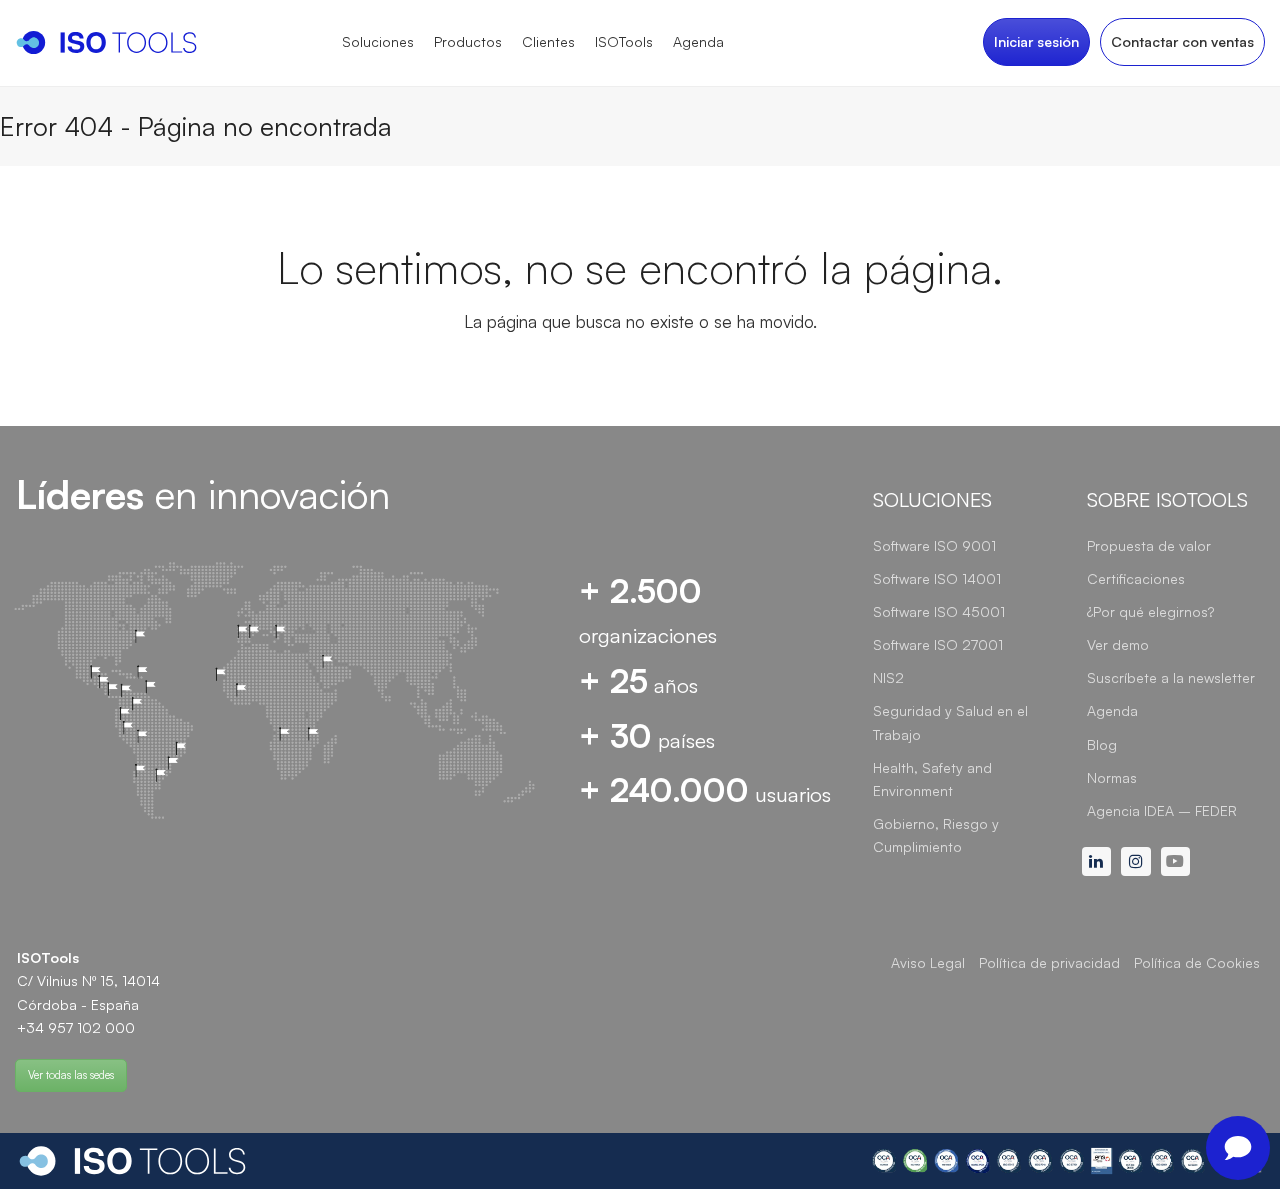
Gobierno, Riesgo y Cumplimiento (936, 835)
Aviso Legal (928, 962)
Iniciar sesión (1036, 41)
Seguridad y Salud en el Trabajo (950, 722)
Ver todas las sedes (71, 1075)
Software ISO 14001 (937, 578)
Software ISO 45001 (939, 611)
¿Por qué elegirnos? (1150, 611)
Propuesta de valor (1149, 545)
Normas (1112, 777)
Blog (1102, 744)
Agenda (1112, 710)
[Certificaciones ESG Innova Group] (1066, 1160)
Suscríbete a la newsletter (1171, 677)
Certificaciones (1136, 578)
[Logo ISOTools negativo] (132, 1161)
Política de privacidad (1049, 962)
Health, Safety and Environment (932, 779)
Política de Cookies (1197, 962)
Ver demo (1118, 644)
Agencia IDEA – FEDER (1162, 810)
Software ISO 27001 (938, 644)
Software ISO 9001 (934, 545)
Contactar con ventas (1182, 41)
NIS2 (888, 677)
